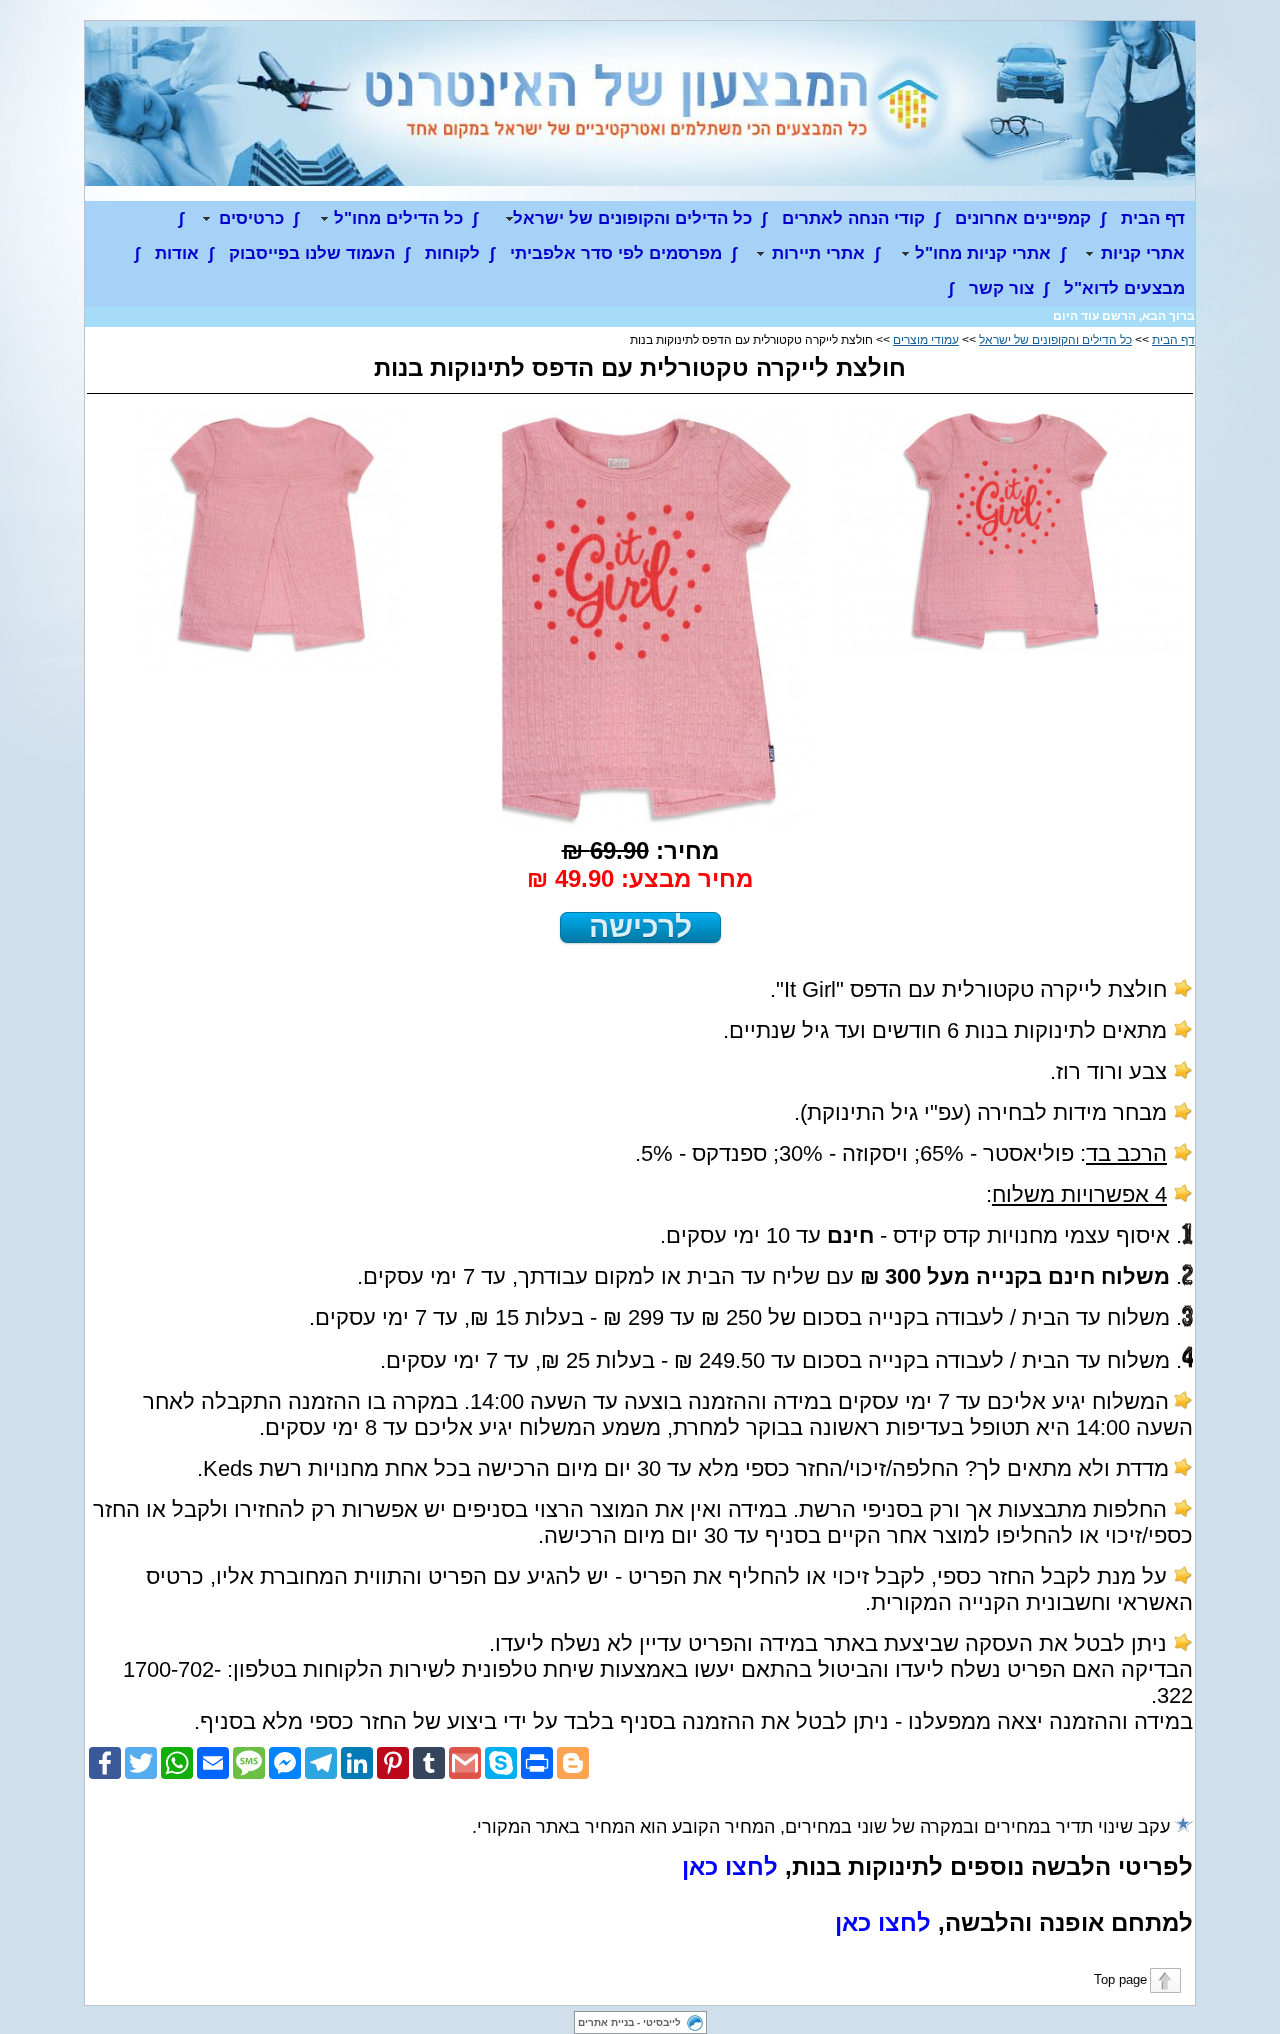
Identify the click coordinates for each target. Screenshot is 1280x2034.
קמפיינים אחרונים (1023, 218)
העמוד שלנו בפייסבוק (312, 253)
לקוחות (452, 253)
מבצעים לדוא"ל (1124, 288)
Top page (1120, 1979)
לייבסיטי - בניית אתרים (629, 2022)
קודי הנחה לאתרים (853, 218)
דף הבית (1153, 218)
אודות (177, 253)
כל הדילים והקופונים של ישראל (1055, 340)
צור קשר (1001, 288)
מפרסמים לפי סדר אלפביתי (616, 253)
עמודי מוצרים (926, 340)
